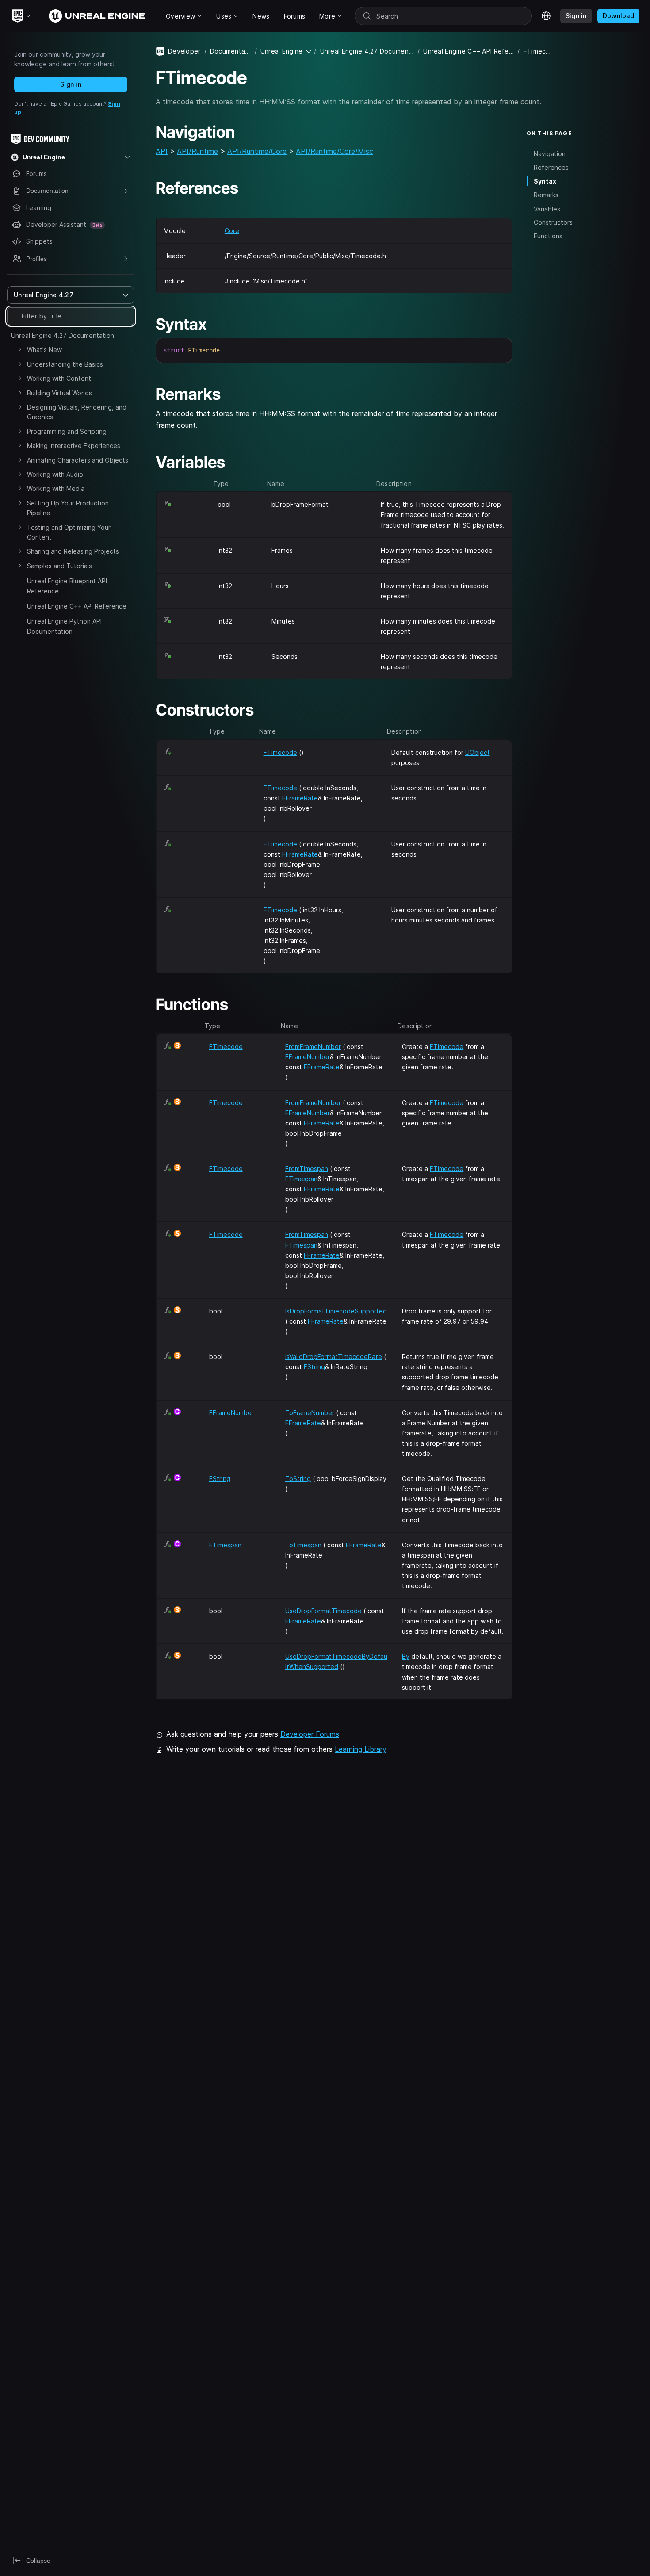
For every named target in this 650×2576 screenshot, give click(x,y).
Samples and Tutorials (59, 566)
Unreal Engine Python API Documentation (64, 626)
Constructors (553, 222)
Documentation (231, 51)
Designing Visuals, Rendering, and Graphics (77, 412)
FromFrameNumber (313, 1047)
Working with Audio (55, 474)
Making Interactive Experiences (74, 446)
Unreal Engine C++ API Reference (77, 606)
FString (314, 1367)
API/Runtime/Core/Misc (335, 151)
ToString (298, 1479)
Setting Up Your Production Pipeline (68, 508)
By (406, 1656)
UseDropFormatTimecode (323, 1611)
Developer (184, 51)
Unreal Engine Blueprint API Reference (67, 586)
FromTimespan (307, 1169)
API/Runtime (197, 151)
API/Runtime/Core (257, 151)
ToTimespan (303, 1545)
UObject (478, 752)
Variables (547, 209)
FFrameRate (300, 798)
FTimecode (280, 752)
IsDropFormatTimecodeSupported (336, 1311)
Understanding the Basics (65, 364)
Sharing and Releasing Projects (73, 551)
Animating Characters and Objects (78, 460)
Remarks (546, 195)
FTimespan (301, 1179)
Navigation (550, 153)
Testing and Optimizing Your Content (69, 532)
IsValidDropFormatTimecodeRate (334, 1357)
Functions (548, 236)
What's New (44, 350)
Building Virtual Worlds (59, 393)
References (551, 167)
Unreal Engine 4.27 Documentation (63, 335)
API (162, 151)
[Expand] (20, 349)
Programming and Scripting (67, 431)
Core (232, 231)
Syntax (545, 181)
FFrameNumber (308, 1057)
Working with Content (59, 378)
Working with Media (56, 488)
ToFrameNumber (310, 1413)
